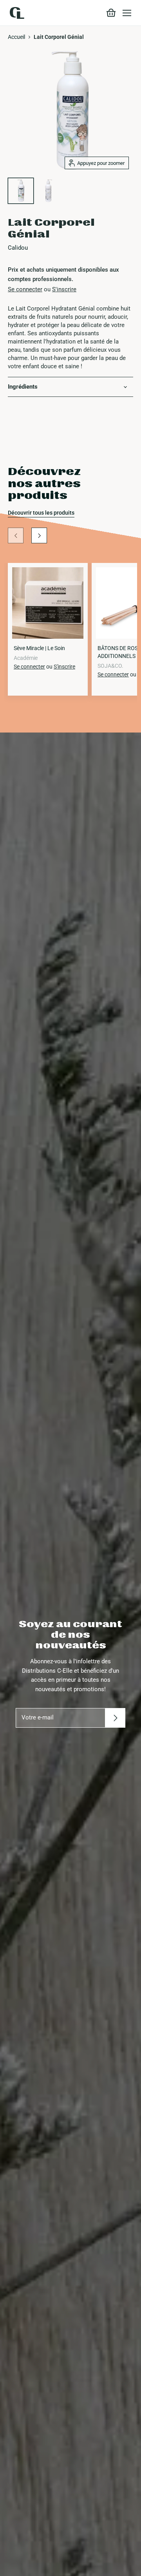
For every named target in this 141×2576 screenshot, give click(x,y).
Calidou (18, 248)
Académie (26, 658)
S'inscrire (64, 289)
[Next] (39, 535)
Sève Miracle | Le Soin (39, 648)
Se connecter (25, 289)
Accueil (16, 37)
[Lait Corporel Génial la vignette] (21, 191)
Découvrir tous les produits (41, 513)
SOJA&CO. (110, 666)
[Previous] (16, 535)
